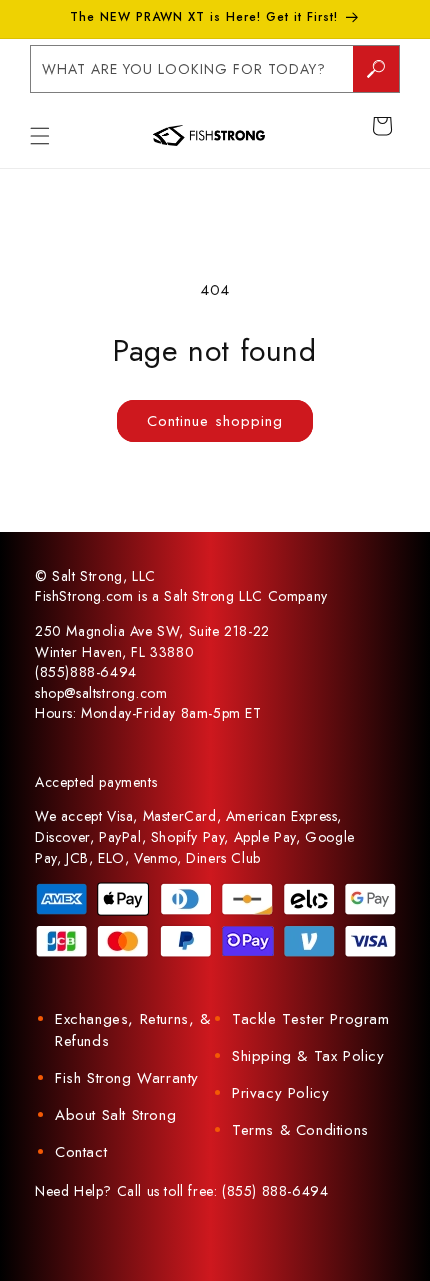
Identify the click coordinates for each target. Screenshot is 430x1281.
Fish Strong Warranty (127, 1078)
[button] (40, 136)
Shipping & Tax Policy (308, 1056)
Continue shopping (215, 421)
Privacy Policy (280, 1093)
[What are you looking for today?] (376, 69)
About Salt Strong (115, 1115)
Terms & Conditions (300, 1130)
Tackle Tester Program (311, 1019)
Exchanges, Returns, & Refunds (133, 1030)
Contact (81, 1152)
